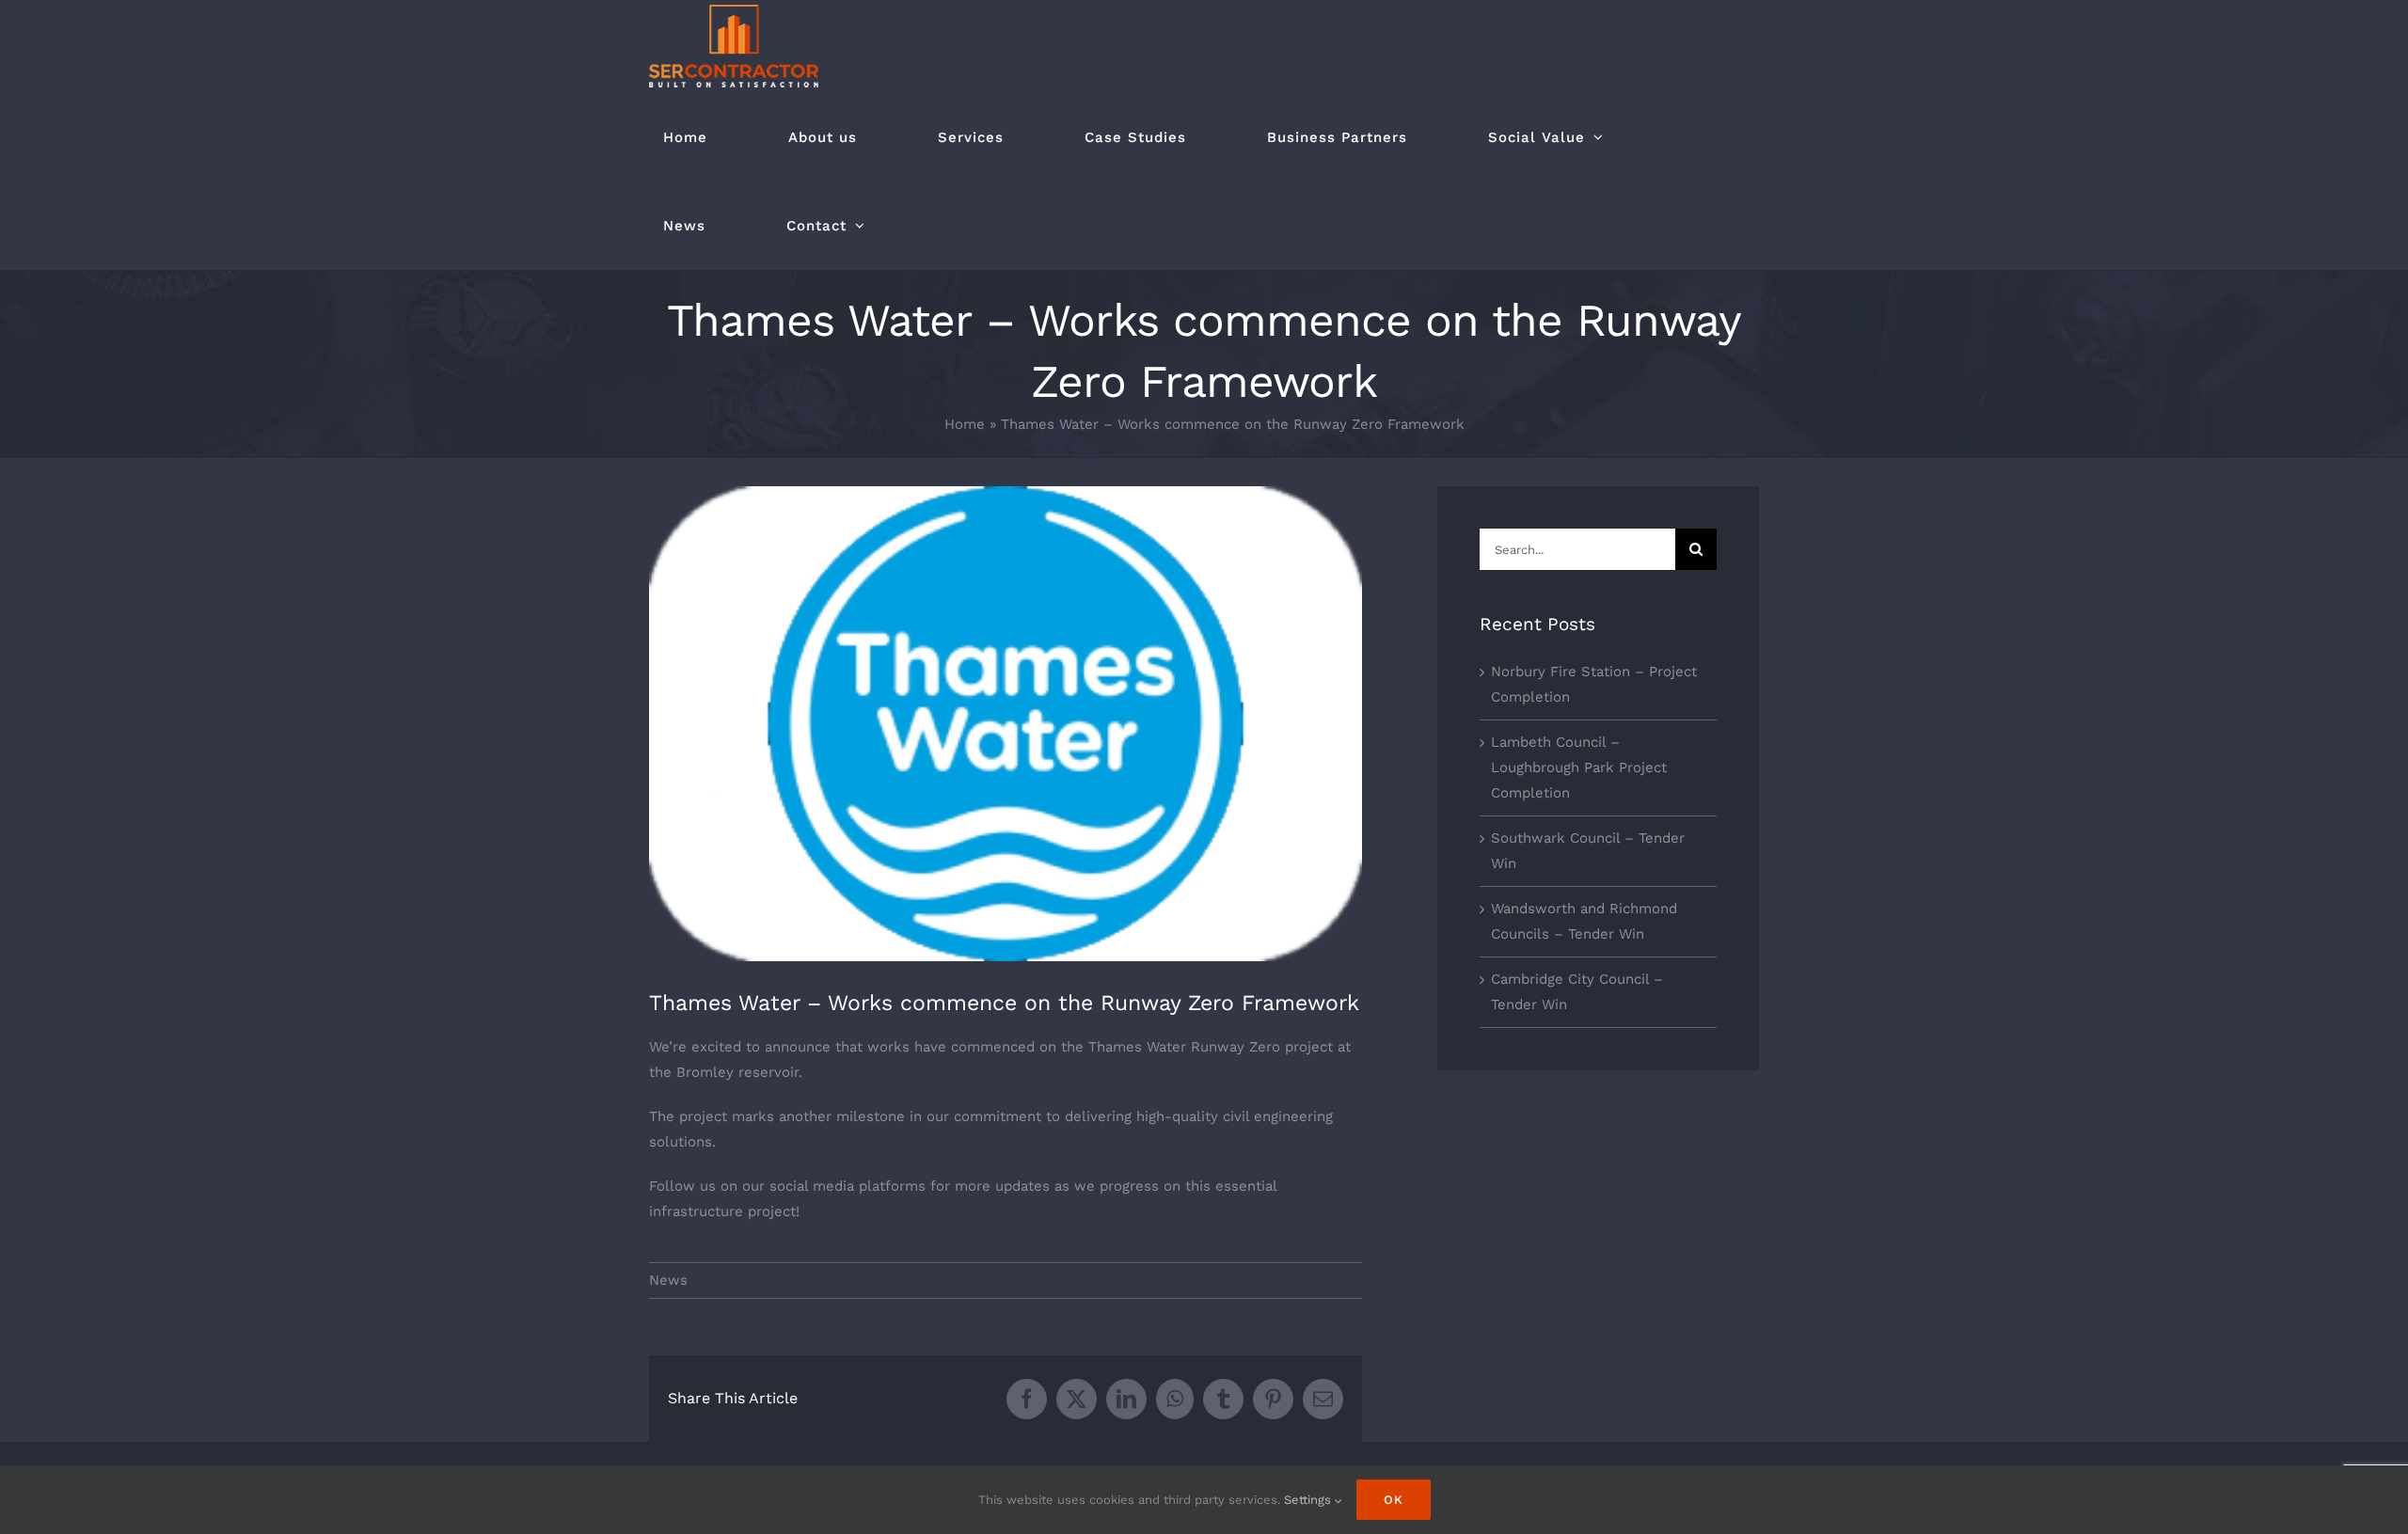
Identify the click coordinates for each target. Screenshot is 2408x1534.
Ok (1394, 1500)
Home (965, 424)
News (668, 1280)
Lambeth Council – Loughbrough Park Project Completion (1579, 767)
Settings (1309, 1500)
